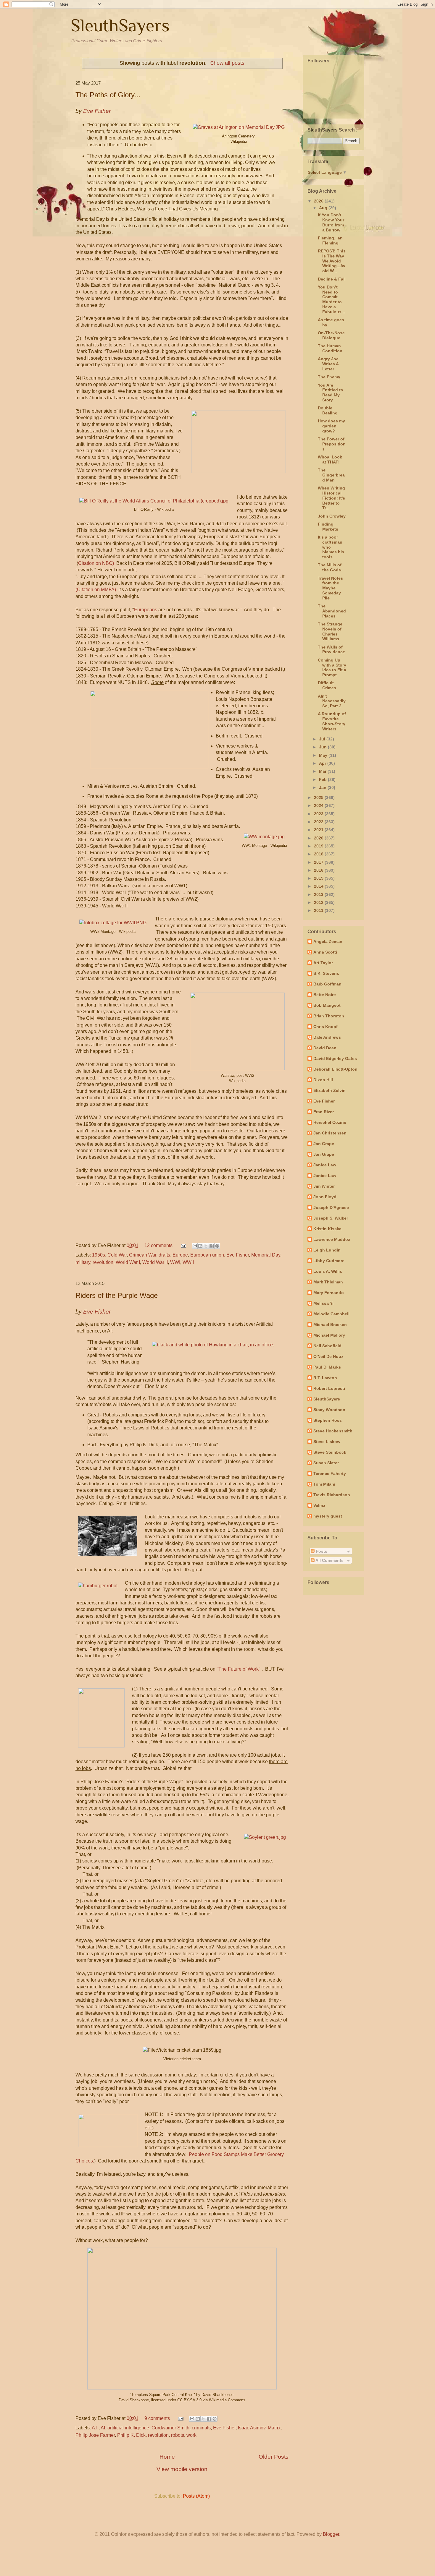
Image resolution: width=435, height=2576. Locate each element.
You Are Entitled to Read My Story (331, 393)
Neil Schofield (327, 1346)
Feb (323, 779)
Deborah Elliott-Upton (335, 1069)
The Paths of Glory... (108, 95)
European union (207, 1255)
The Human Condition (330, 348)
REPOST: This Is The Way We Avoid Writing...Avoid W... (332, 261)
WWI (175, 1262)
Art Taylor (323, 963)
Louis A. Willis (328, 1271)
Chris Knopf (326, 1027)
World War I (128, 1262)
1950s (99, 1255)
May (324, 755)
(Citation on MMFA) (96, 590)
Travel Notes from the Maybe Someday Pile (330, 588)
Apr (323, 763)
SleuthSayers (120, 25)
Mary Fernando (329, 1293)
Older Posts (274, 2457)
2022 (319, 822)
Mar (323, 771)
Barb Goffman (327, 984)
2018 (319, 854)
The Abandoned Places (332, 611)
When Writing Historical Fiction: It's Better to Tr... (331, 498)
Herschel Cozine (330, 1122)
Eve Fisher (238, 1255)
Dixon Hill (323, 1080)
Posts (321, 1551)
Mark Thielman (328, 1282)
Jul (323, 739)
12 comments (158, 1245)
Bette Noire (325, 995)
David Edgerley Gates (335, 1058)
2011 (319, 910)
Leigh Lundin (327, 1250)
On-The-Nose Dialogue (331, 335)
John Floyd (325, 1197)
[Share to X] (206, 1246)
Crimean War (143, 1255)
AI (103, 2428)
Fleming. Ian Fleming (330, 240)
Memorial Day (266, 1255)
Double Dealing (328, 410)
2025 (319, 797)
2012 (319, 902)
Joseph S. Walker (331, 1218)
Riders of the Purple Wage (117, 1295)
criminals (201, 2428)
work (191, 2435)
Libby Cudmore (329, 1261)
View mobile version (182, 2469)
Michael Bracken (330, 1325)
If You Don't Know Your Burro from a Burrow (331, 222)
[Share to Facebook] (212, 1246)
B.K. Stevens (326, 973)
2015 (319, 878)
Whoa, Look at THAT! (330, 459)
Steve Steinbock (330, 1452)
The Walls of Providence (331, 650)
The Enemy (329, 377)
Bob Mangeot (327, 1005)
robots (178, 2435)
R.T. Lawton (325, 1378)
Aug (324, 208)
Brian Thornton (329, 1016)
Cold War (117, 1255)
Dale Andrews (327, 1037)
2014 (319, 886)
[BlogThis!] (200, 1246)
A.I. (95, 2428)
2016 (319, 870)
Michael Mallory (329, 1335)
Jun (323, 747)
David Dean (325, 1048)
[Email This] (195, 1246)
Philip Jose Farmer (95, 2435)
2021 (319, 830)
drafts (164, 1255)
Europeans (146, 610)
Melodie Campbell (331, 1314)
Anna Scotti (325, 952)
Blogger (331, 2534)
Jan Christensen (330, 1133)
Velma (319, 1505)
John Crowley (332, 516)
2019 (319, 846)
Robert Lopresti (329, 1388)
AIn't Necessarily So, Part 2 (332, 701)
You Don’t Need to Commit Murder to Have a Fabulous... (331, 299)
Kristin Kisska (327, 1229)
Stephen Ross (328, 1420)
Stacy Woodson (329, 1410)
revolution (103, 1262)
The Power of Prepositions (332, 444)
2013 (319, 894)
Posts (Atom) (196, 2496)
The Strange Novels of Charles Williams (330, 631)
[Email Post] (183, 1245)
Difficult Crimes (327, 685)
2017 (319, 862)
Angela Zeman (328, 941)
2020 (319, 838)
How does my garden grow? (331, 426)
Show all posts (227, 63)
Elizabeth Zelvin (330, 1090)
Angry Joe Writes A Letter (328, 364)
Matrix (274, 2428)
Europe (180, 1255)
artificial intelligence (128, 2428)
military (83, 1262)
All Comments (329, 1560)
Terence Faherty (330, 1473)
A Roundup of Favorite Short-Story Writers (332, 721)
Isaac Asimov (252, 2428)
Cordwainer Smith (170, 2428)
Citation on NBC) (96, 563)
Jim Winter (324, 1186)
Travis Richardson (332, 1495)
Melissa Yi (323, 1303)
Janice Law (325, 1165)
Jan (323, 787)
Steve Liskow (327, 1442)
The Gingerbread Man (331, 475)
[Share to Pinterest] (217, 1246)
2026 (319, 201)
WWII (188, 1262)
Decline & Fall (332, 279)
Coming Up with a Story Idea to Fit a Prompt (332, 667)
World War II (155, 1262)
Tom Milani (324, 1484)
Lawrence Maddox (332, 1239)
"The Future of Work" (239, 1669)
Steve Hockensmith (333, 1431)
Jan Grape (324, 1144)
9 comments (157, 2418)
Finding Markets (328, 527)
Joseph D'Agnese (331, 1207)
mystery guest (328, 1516)
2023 (319, 814)
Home (167, 2457)
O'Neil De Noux (328, 1356)
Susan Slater (326, 1463)
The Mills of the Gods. (330, 567)
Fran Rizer (324, 1112)
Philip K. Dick (131, 2435)
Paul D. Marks (327, 1367)
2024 (319, 805)
